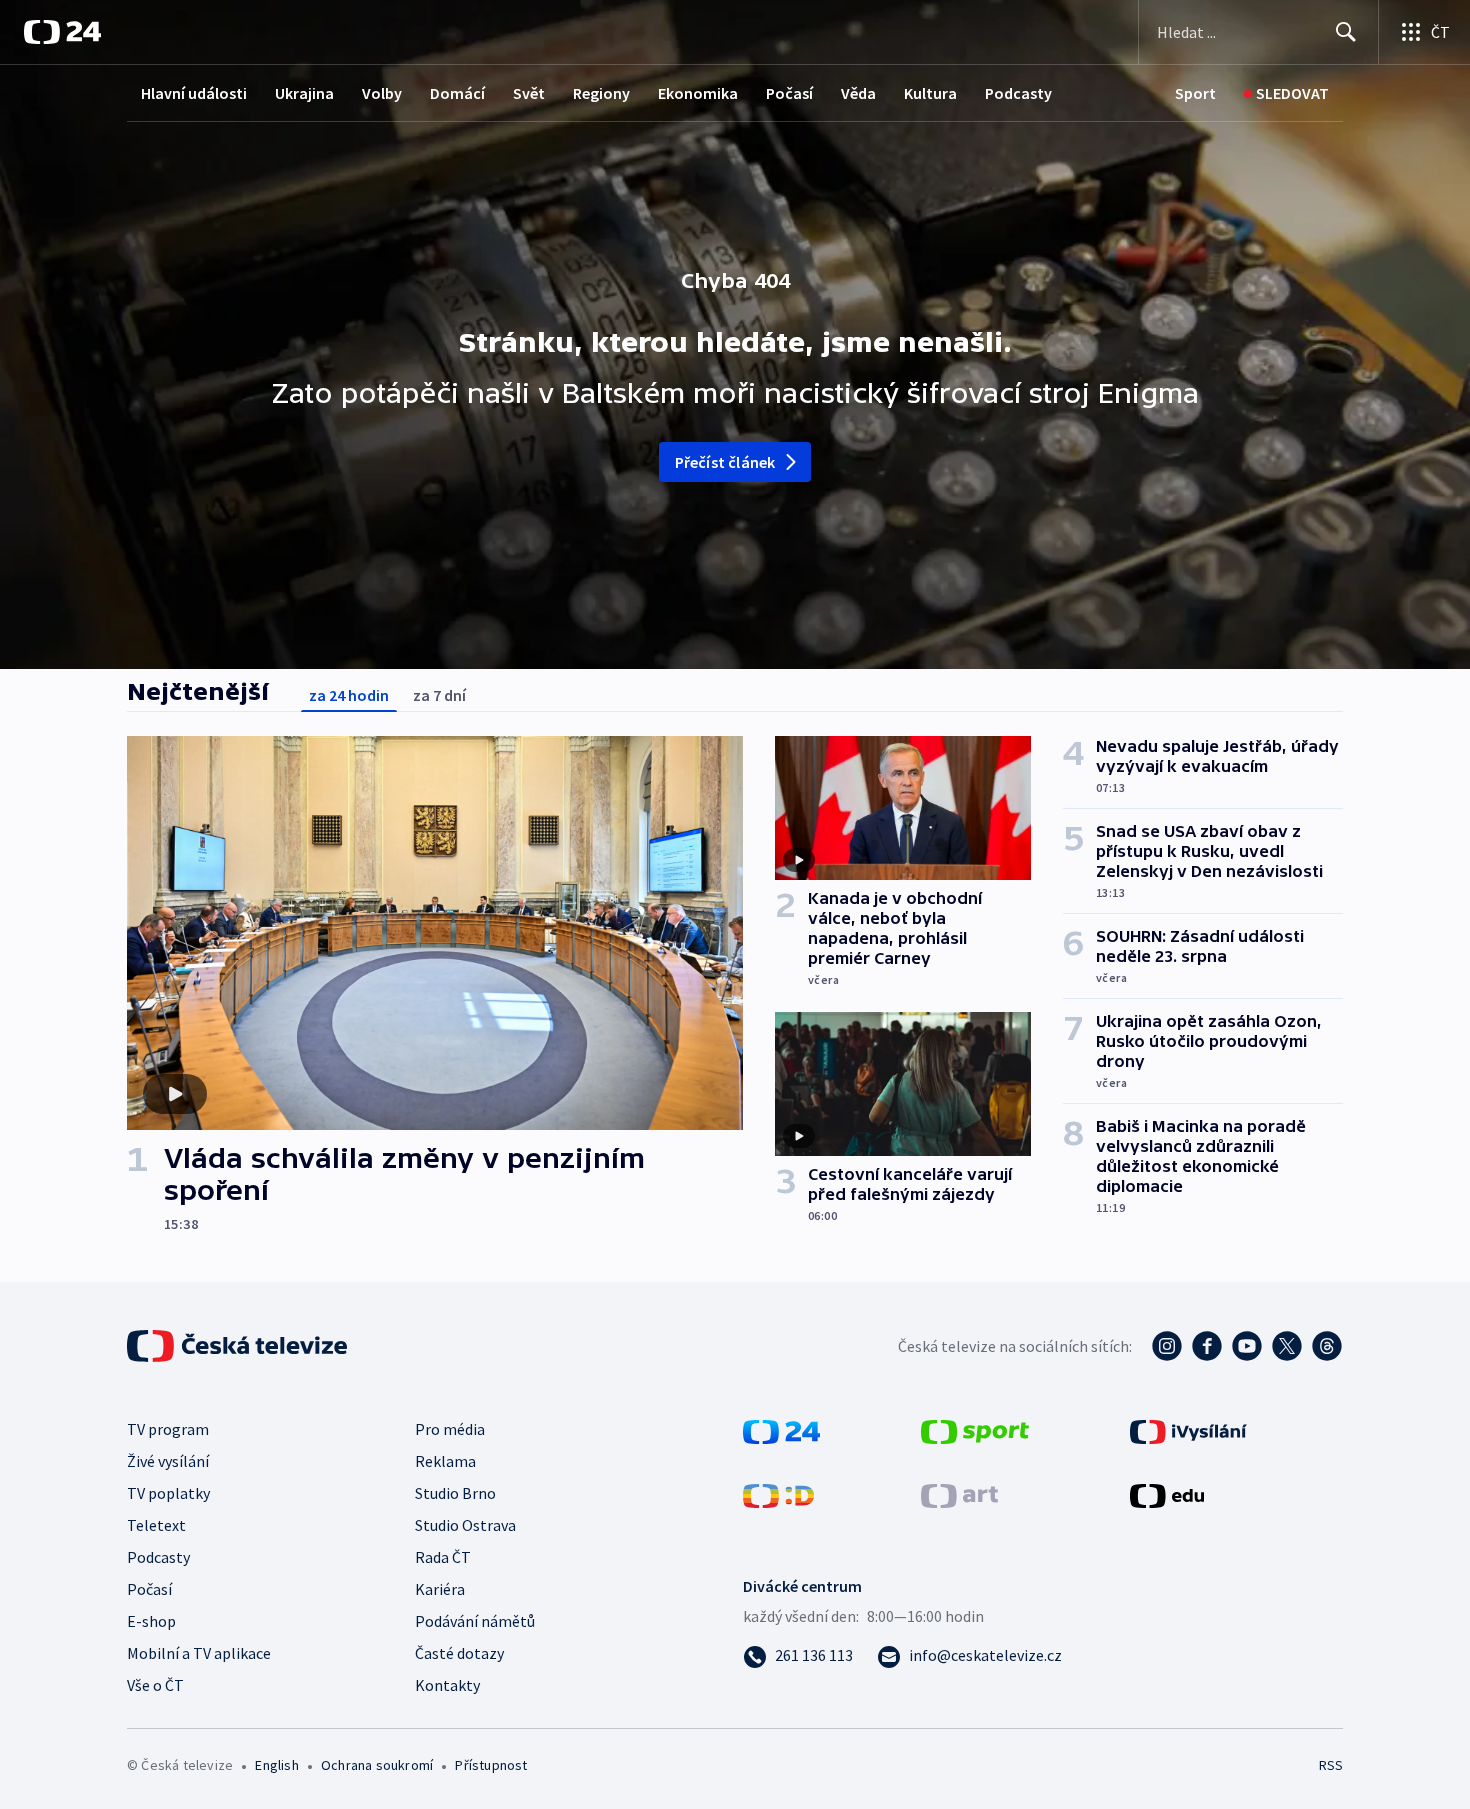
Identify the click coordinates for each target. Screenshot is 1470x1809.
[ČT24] (62, 32)
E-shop (151, 1621)
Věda (858, 93)
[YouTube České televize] (1247, 1346)
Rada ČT (443, 1557)
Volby (382, 93)
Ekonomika (698, 93)
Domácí (457, 93)
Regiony (601, 93)
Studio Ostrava (465, 1525)
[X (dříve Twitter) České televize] (1287, 1346)
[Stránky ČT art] (959, 1494)
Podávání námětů (475, 1621)
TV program (168, 1429)
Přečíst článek (725, 462)
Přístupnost (491, 1765)
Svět (529, 93)
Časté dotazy (459, 1653)
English (276, 1765)
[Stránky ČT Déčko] (778, 1494)
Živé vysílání (168, 1461)
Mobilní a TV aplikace (199, 1653)
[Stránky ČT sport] (975, 1430)
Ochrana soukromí (377, 1765)
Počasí (789, 93)
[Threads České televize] (1327, 1346)
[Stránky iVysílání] (1188, 1430)
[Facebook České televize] (1207, 1346)
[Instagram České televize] (1167, 1346)
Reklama (445, 1461)
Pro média (450, 1429)
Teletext (156, 1525)
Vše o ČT (155, 1685)
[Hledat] (1346, 32)
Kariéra (440, 1589)
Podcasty (1018, 93)
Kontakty (447, 1685)
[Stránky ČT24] (781, 1430)
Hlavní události (194, 93)
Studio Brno (455, 1493)
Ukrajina (304, 93)
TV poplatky (168, 1493)
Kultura (930, 93)
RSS (1331, 1765)
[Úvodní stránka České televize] (239, 1346)
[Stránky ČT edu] (1167, 1494)
